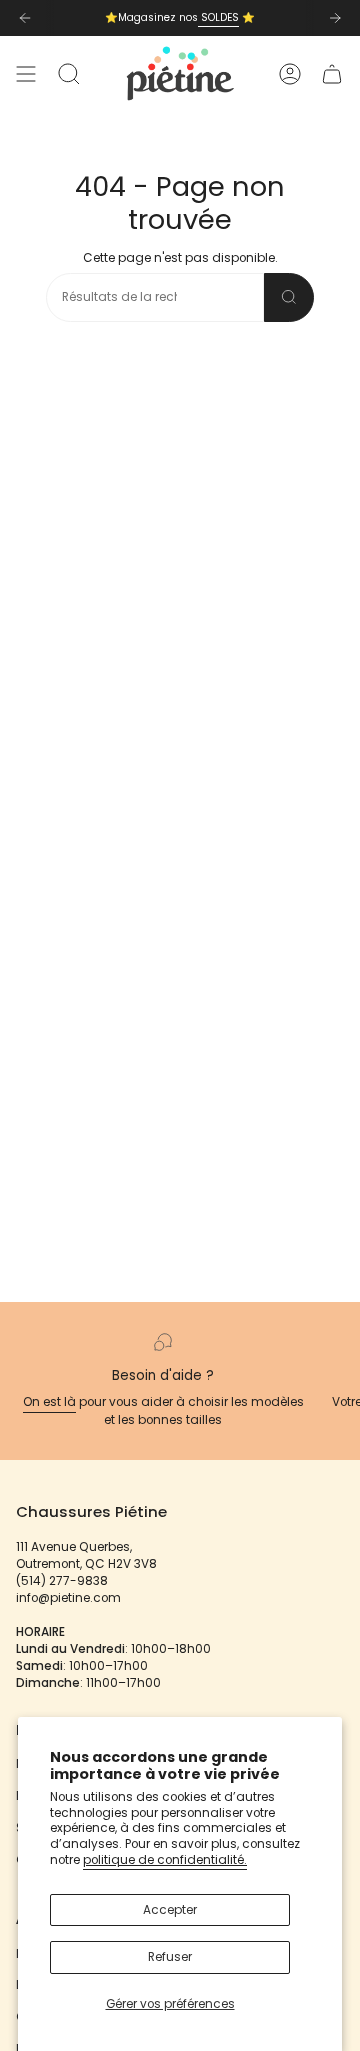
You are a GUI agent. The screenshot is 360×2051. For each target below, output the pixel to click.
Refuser (170, 1957)
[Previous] (25, 18)
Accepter (170, 1910)
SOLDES (218, 17)
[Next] (335, 18)
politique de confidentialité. (165, 1860)
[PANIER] (332, 73)
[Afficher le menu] (26, 73)
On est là (49, 1402)
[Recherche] (289, 297)
